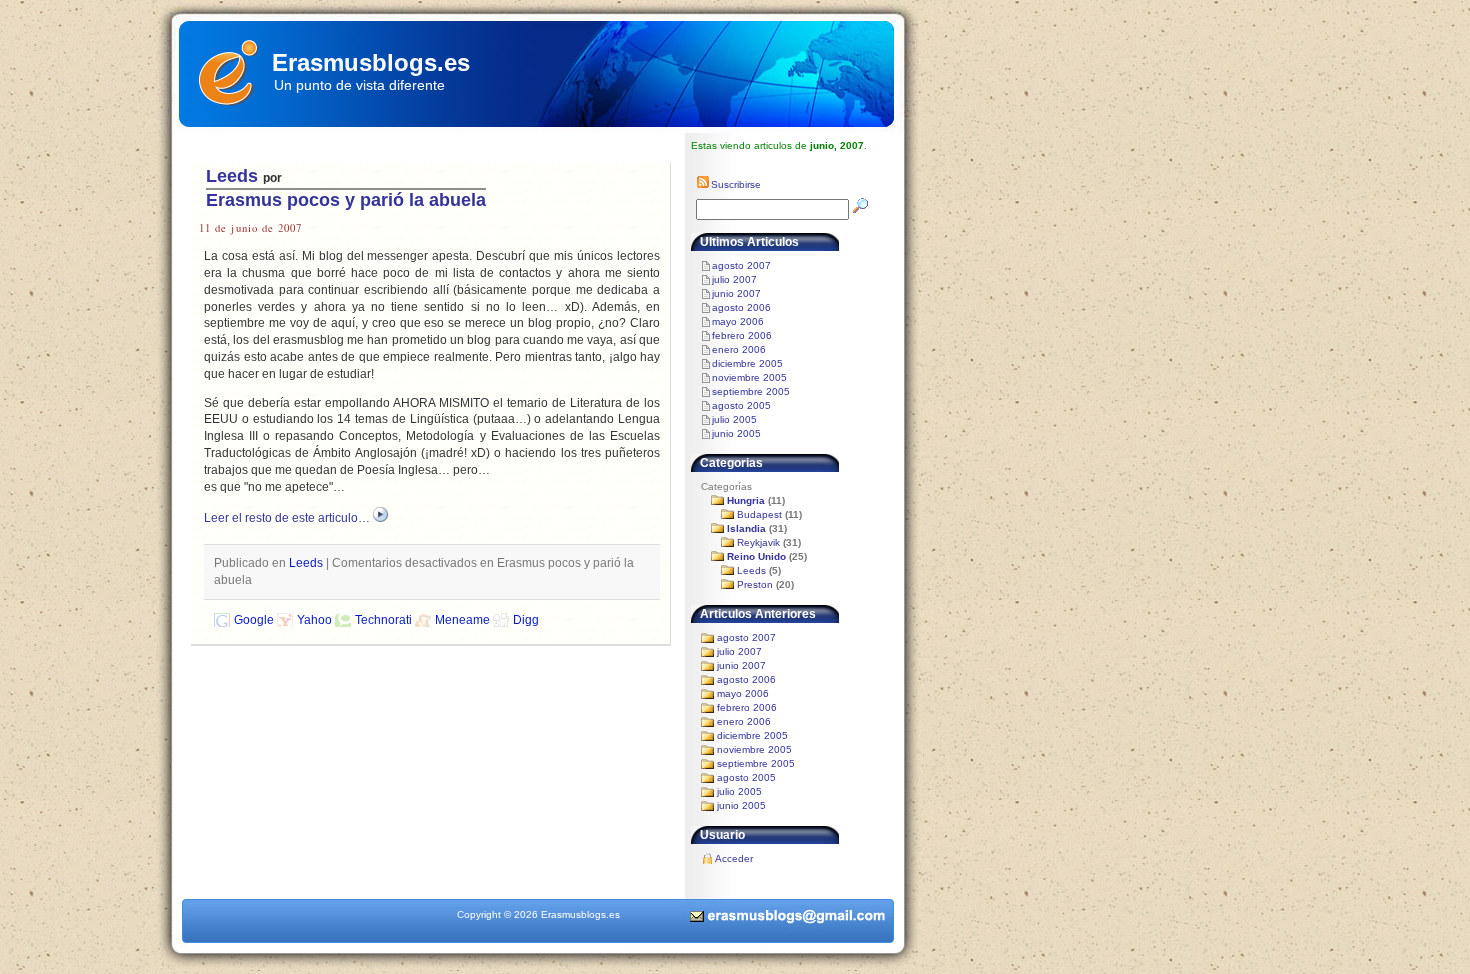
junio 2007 (736, 293)
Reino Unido (756, 556)
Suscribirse (736, 184)
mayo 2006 (738, 321)
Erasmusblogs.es (371, 62)
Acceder (734, 858)
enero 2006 (739, 349)
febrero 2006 (742, 335)
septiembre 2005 (751, 391)
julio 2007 (734, 279)
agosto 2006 (741, 307)
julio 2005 (734, 419)
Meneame (462, 620)
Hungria (746, 500)
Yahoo (314, 620)
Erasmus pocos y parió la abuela (346, 200)
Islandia (746, 528)
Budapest (759, 514)
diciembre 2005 (747, 363)
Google (254, 620)
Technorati (383, 620)
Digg (526, 620)
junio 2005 (736, 433)
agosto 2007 (741, 265)
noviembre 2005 (749, 377)
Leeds (232, 176)
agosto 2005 (741, 405)
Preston (755, 584)
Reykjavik (758, 542)
